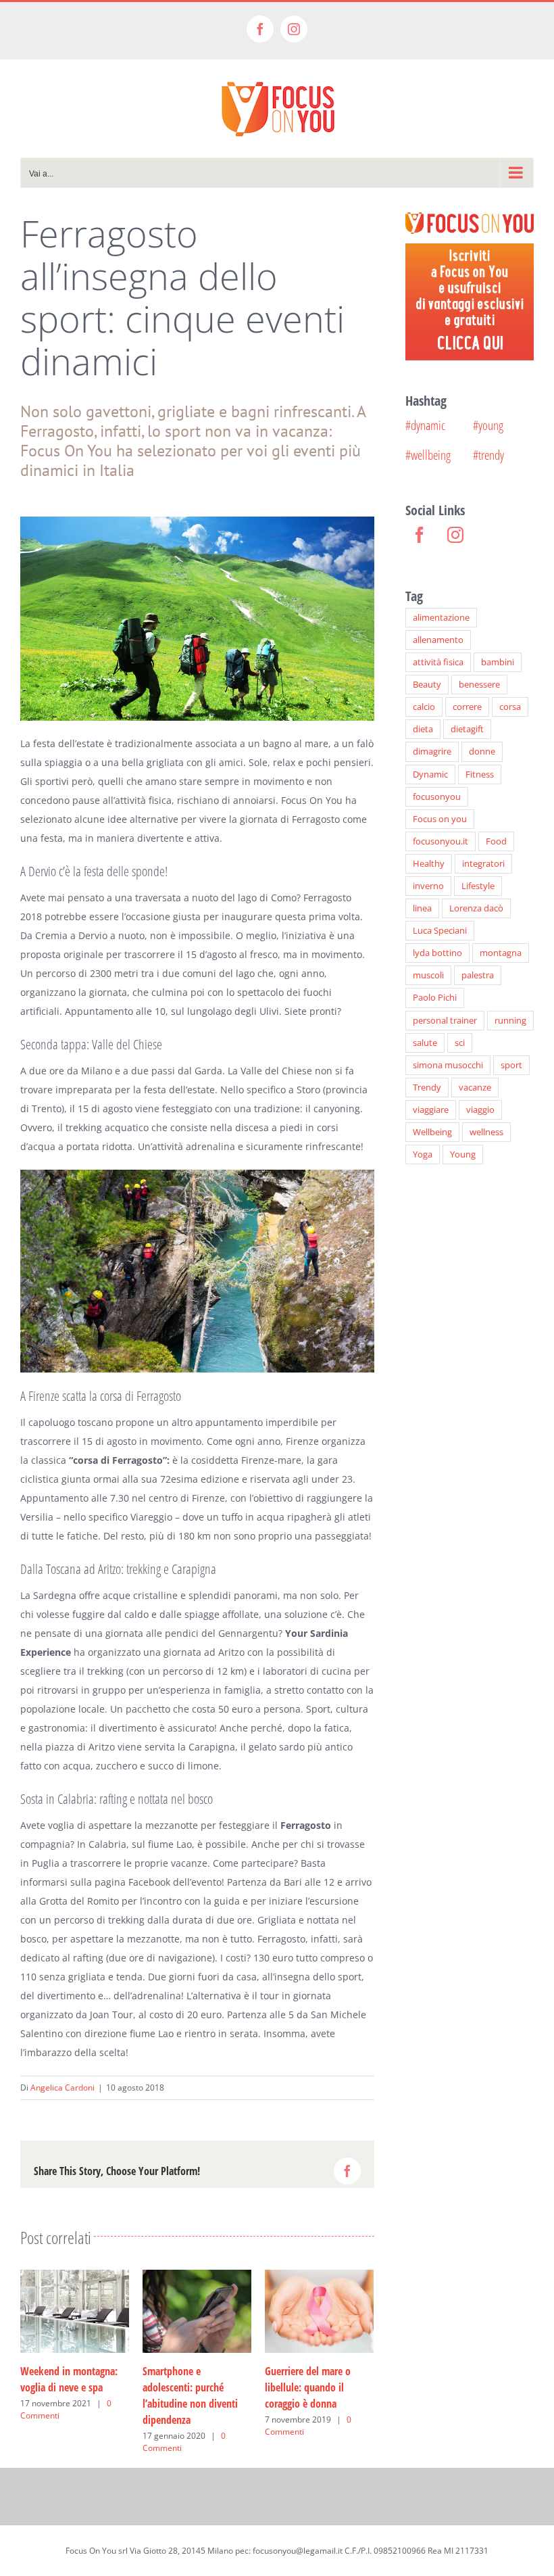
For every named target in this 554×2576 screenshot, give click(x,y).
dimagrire (432, 752)
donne (482, 752)
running (510, 1021)
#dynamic (425, 425)
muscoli (428, 975)
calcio (424, 707)
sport (511, 1065)
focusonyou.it (440, 841)
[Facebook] (420, 535)
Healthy (429, 864)
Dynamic (430, 774)
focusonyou (437, 797)
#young (488, 425)
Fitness (480, 774)
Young (463, 1154)
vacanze (475, 1088)
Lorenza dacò (476, 908)
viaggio (480, 1110)
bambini (498, 662)
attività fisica (438, 662)
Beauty (427, 685)
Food (496, 841)
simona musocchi (448, 1065)
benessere (479, 685)
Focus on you (440, 819)
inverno (428, 886)
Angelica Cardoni (62, 2088)
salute (425, 1043)
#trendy (488, 455)
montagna (501, 953)
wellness (486, 1132)
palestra (478, 975)
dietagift (467, 729)
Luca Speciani (440, 931)
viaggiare (431, 1110)
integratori (483, 864)
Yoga (423, 1154)
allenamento (438, 640)
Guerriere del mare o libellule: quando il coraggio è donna (308, 2387)
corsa (510, 707)
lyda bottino (437, 953)
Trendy (427, 1088)
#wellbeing (428, 455)
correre (467, 707)
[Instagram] (455, 535)
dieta (423, 729)
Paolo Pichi (435, 998)
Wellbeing (432, 1132)
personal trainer (445, 1021)
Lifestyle (478, 886)
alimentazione (441, 618)
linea (422, 908)
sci (460, 1043)
